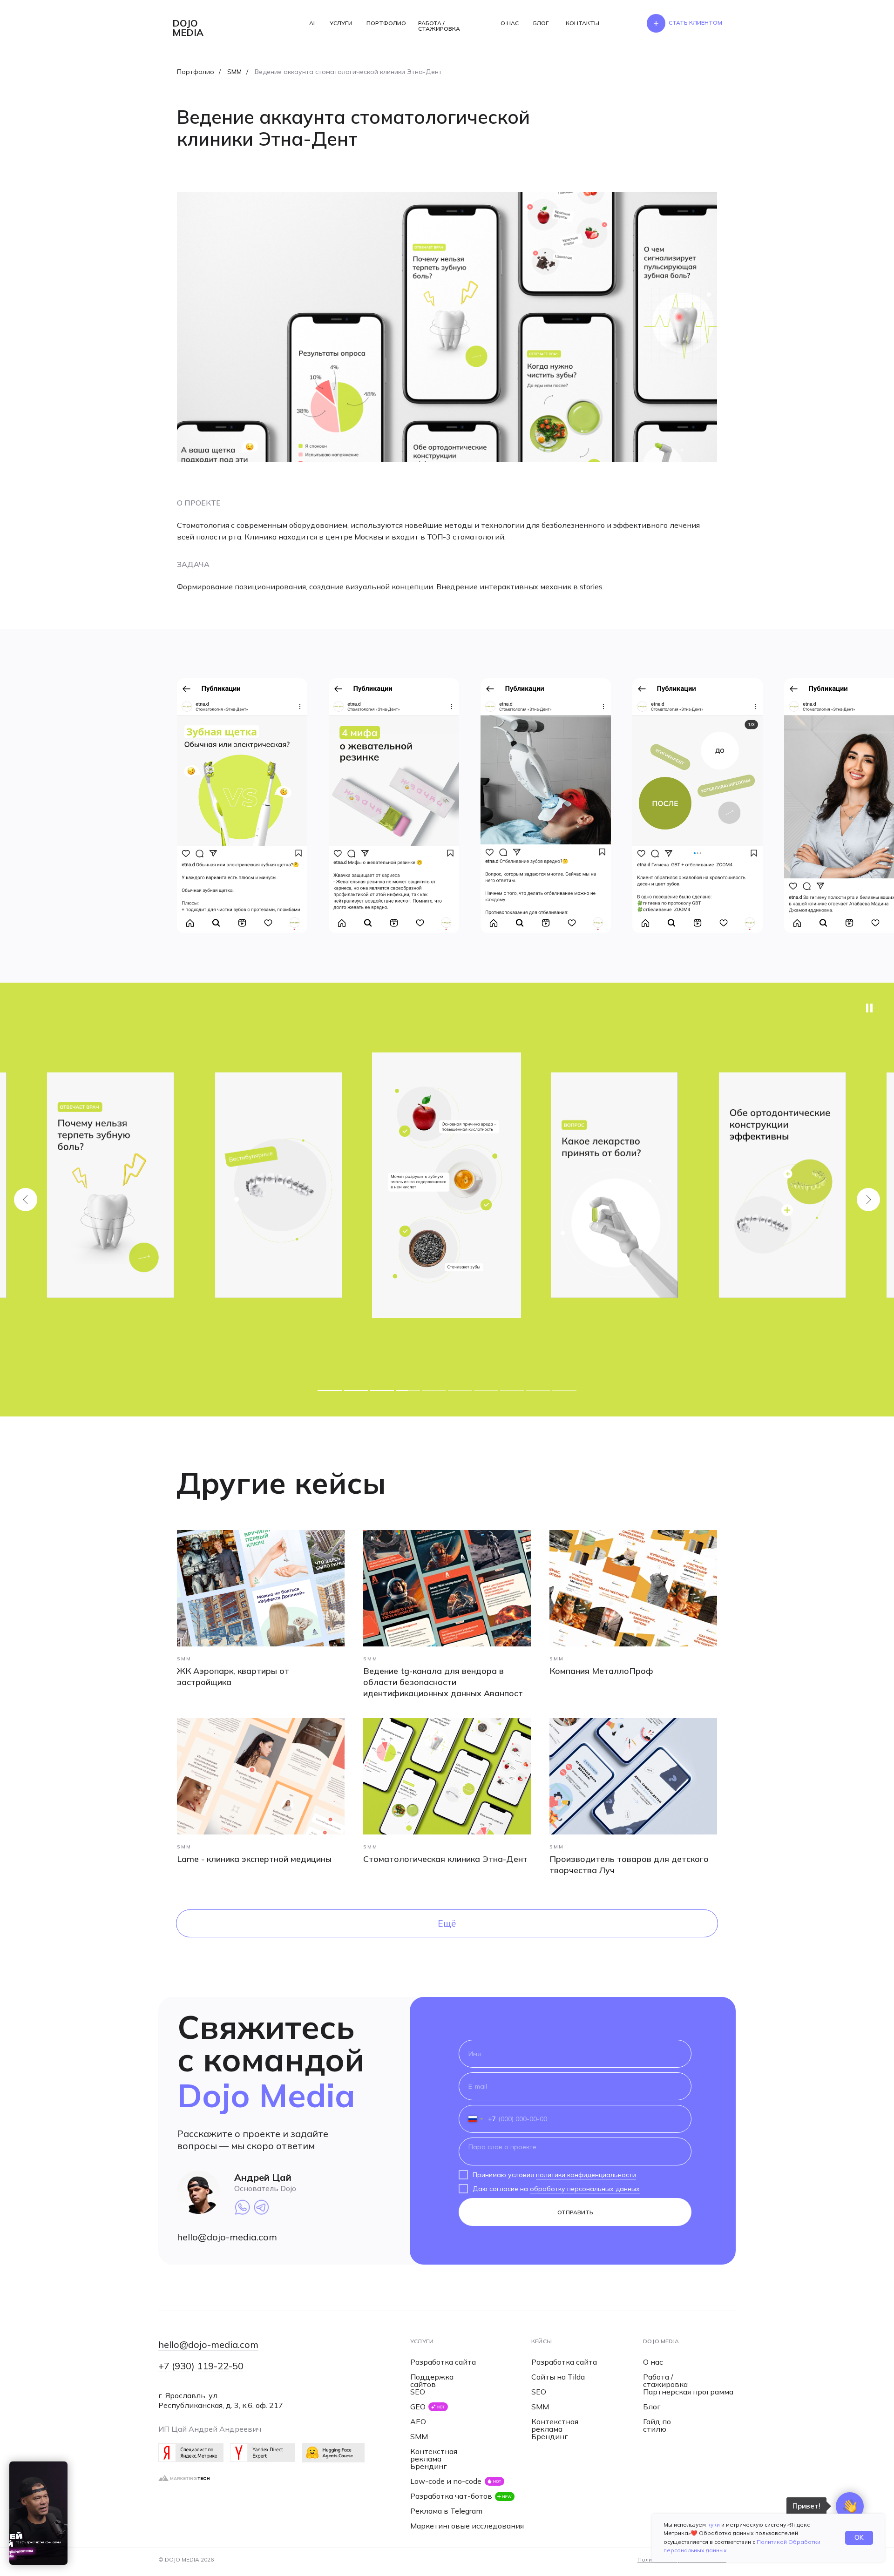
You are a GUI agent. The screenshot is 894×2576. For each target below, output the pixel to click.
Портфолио (196, 72)
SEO (418, 2392)
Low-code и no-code (446, 2481)
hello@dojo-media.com (227, 2237)
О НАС (510, 23)
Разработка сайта (443, 2362)
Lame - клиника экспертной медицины (254, 1859)
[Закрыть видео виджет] (66, 2463)
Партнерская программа (688, 2392)
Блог (652, 2407)
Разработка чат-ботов (451, 2496)
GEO (418, 2407)
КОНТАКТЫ (582, 23)
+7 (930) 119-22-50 (201, 2366)
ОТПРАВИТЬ (575, 2212)
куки (714, 2525)
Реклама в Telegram (446, 2511)
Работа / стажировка (665, 2380)
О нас (653, 2362)
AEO (418, 2421)
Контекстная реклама (434, 2455)
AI (312, 23)
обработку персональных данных (585, 2189)
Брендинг (429, 2466)
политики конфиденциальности (586, 2175)
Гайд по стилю (657, 2425)
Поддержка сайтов (432, 2380)
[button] (695, 23)
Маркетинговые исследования (467, 2526)
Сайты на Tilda (558, 2377)
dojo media (188, 28)
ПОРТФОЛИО (386, 23)
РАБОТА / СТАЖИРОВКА (439, 26)
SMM (234, 72)
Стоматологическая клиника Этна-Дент (445, 1859)
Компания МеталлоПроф (601, 1671)
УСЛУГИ (341, 23)
